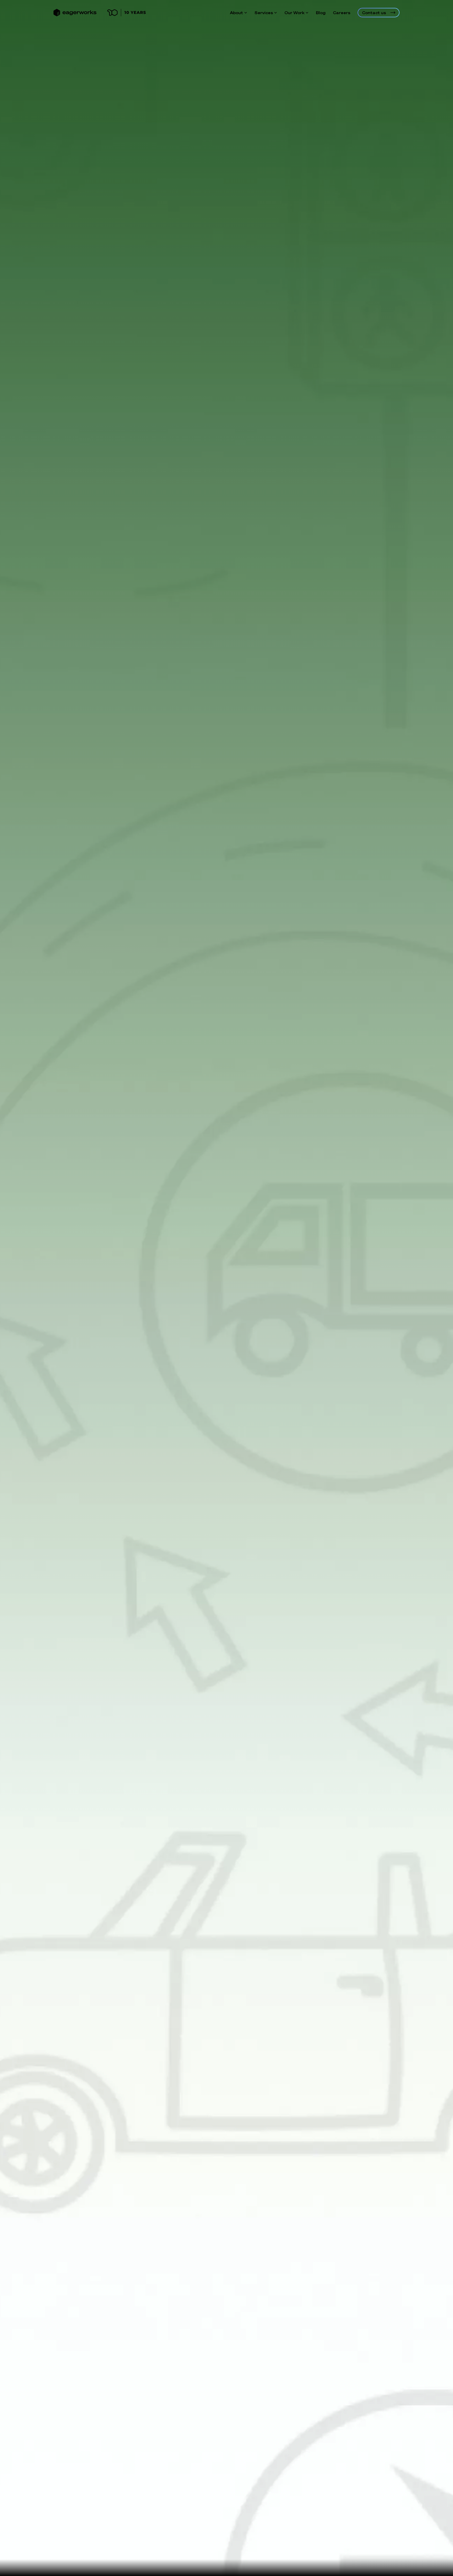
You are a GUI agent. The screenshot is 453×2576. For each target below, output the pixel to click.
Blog (321, 13)
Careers (342, 13)
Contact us (374, 13)
